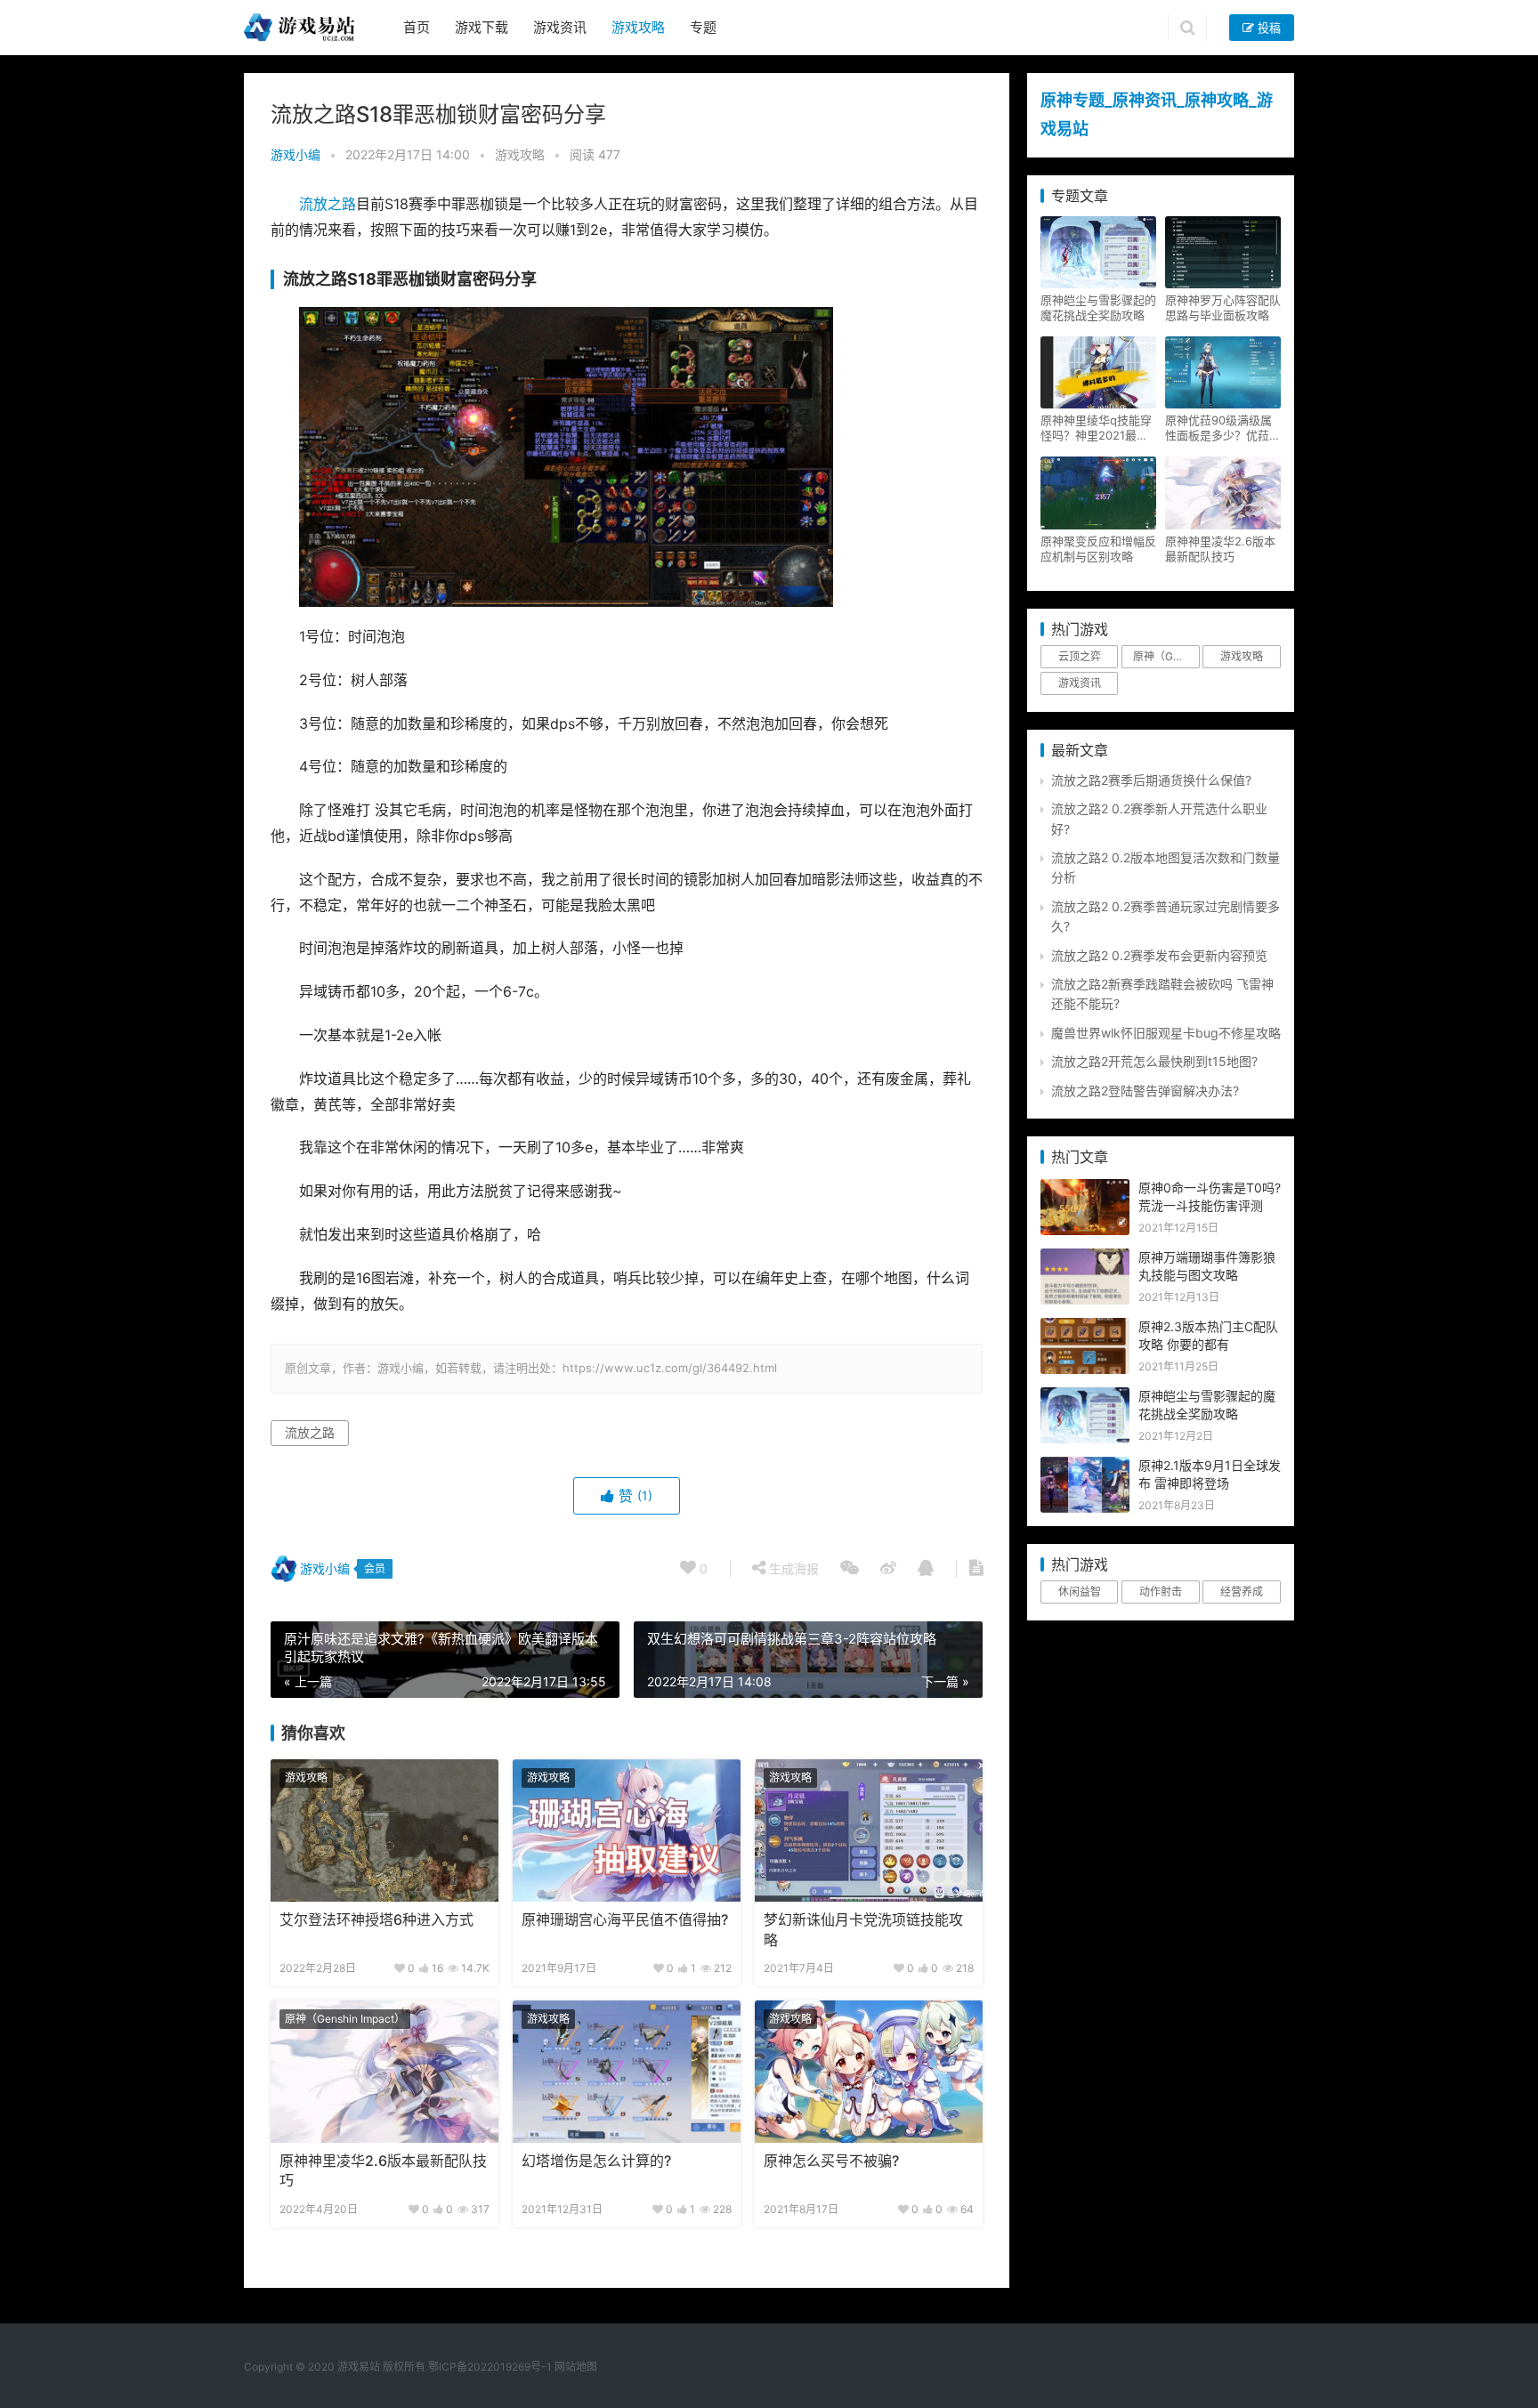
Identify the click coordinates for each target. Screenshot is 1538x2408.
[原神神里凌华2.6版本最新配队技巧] (384, 2072)
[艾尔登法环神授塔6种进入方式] (384, 1830)
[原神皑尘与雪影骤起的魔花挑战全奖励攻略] (1085, 1397)
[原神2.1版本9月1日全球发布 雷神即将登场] (1085, 1466)
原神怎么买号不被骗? (831, 2161)
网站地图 (576, 2367)
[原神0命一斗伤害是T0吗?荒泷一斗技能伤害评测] (1085, 1188)
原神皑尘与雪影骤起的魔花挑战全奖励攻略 (1098, 307)
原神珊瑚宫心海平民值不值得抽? (625, 1920)
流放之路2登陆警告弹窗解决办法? (1145, 1091)
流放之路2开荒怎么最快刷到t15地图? (1154, 1061)
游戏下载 (482, 27)
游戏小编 (295, 154)
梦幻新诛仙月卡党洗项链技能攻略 (863, 1930)
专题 (703, 27)
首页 (417, 27)
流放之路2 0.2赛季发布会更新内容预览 (1159, 955)
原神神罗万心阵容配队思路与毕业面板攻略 (1223, 307)
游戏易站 (359, 2367)
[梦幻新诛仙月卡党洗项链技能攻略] (869, 1830)
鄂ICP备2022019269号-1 (489, 2367)
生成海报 (792, 1568)
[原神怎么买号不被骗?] (869, 2072)
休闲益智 (1080, 1592)
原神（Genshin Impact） (345, 2019)
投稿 (1267, 28)
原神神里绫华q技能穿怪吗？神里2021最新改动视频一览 (1096, 428)
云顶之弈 (1080, 656)
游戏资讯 (560, 27)
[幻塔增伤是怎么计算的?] (627, 2072)
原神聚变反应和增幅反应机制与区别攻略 (1098, 549)
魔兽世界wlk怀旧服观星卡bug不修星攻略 (1166, 1033)
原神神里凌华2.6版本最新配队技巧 (383, 2171)
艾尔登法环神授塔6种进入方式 (376, 1920)
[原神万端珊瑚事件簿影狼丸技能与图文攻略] (1085, 1258)
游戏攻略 (638, 27)
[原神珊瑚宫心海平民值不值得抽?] (627, 1830)
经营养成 (1242, 1592)
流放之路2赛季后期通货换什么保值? (1151, 780)
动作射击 (1161, 1592)
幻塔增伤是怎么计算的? (596, 2161)
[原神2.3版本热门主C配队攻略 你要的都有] (1085, 1327)
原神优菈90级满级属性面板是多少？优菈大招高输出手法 (1223, 428)
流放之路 (328, 204)
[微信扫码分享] (850, 1569)
